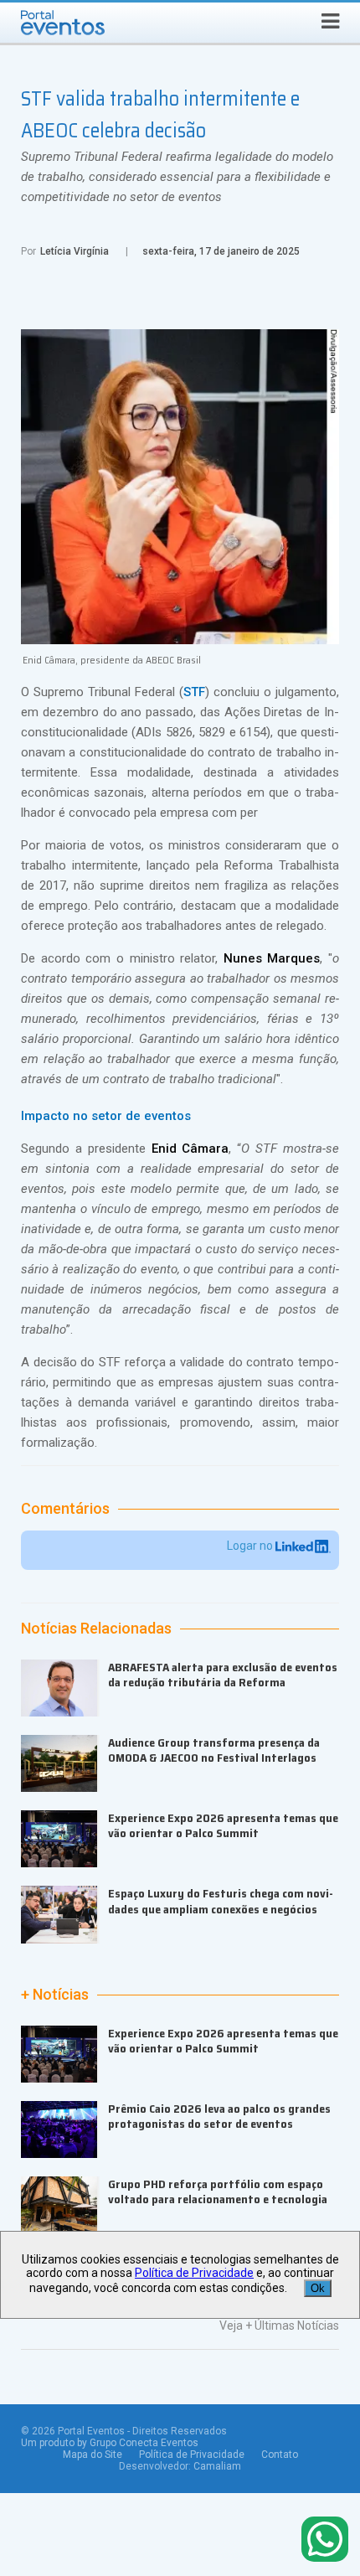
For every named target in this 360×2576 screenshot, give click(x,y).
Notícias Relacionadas (96, 1629)
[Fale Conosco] (325, 2540)
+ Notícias (55, 1995)
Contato (280, 2455)
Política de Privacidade (192, 2455)
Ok (318, 2288)
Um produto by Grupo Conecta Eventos (110, 2443)
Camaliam (217, 2466)
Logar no (251, 1546)
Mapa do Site (93, 2455)
